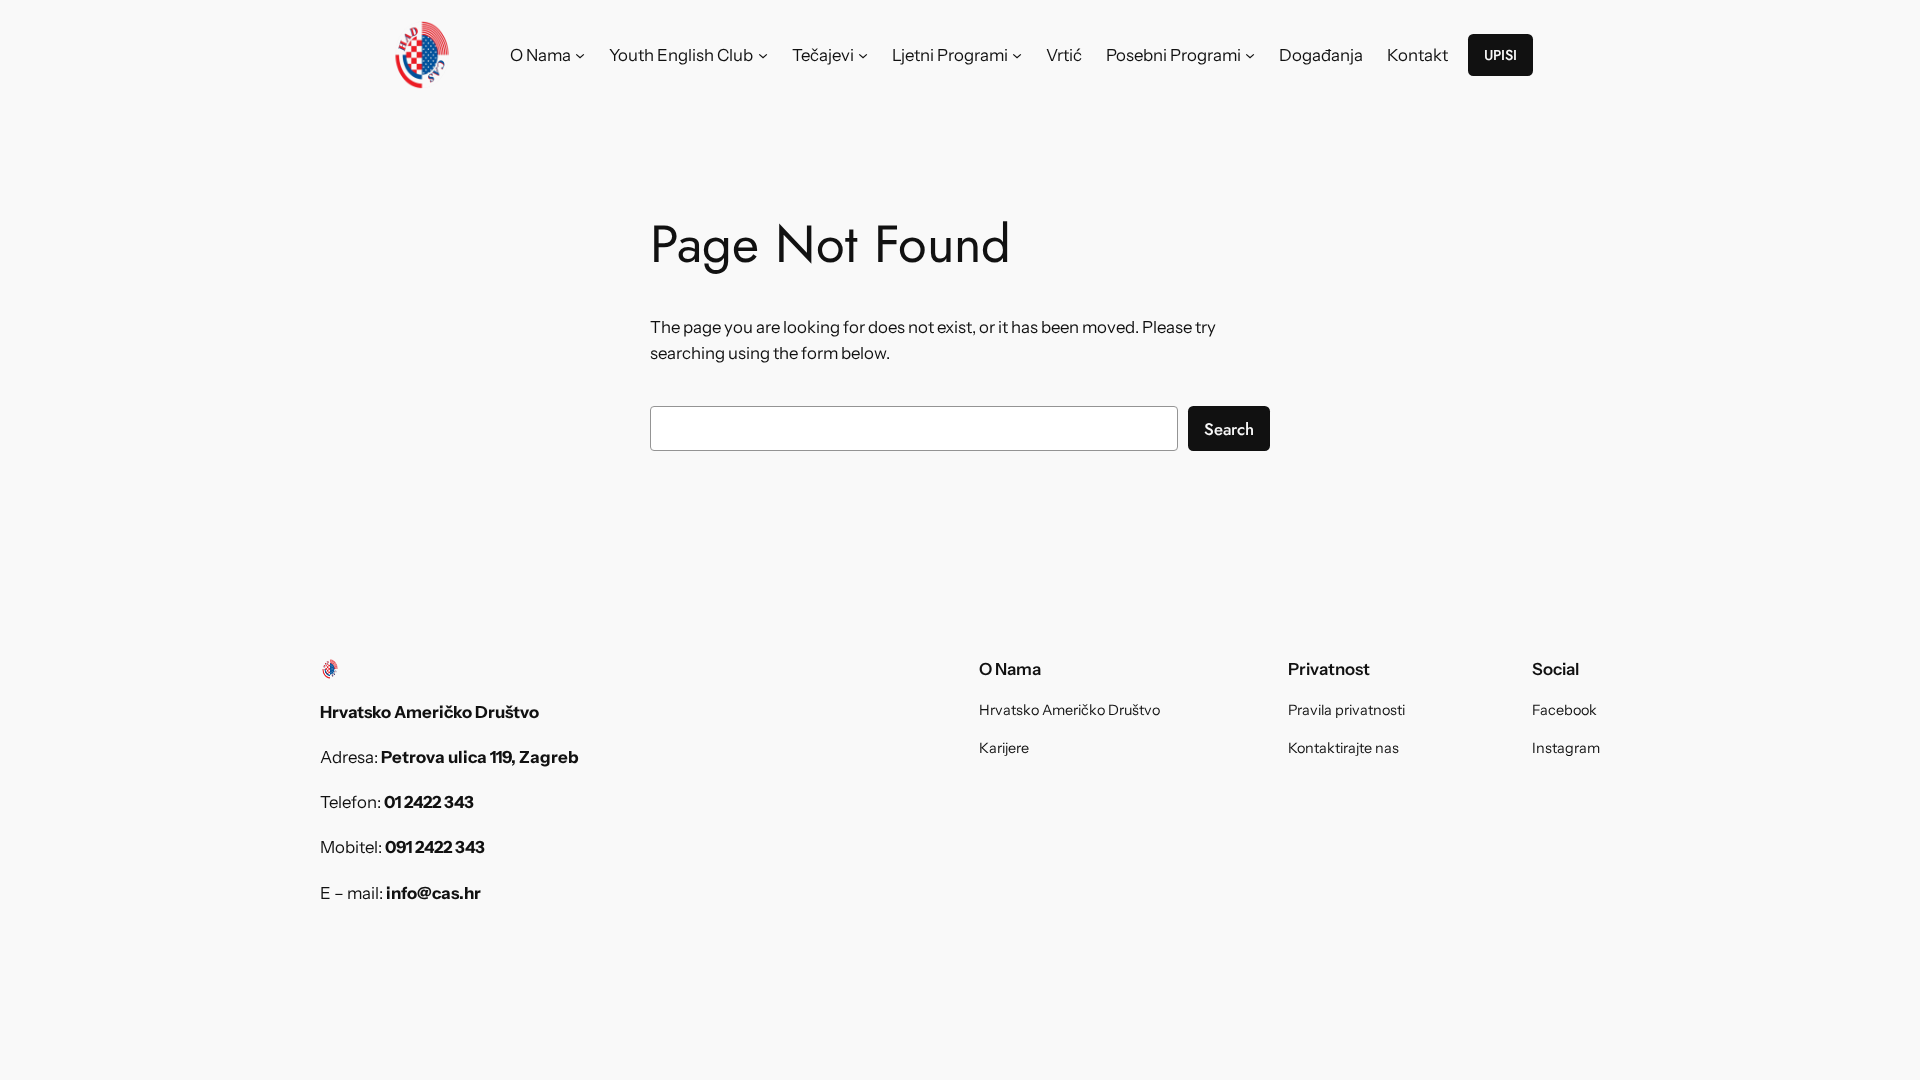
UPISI (1500, 55)
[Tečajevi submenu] (863, 55)
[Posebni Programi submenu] (1250, 55)
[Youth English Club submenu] (763, 55)
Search (1229, 429)
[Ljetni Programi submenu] (1017, 55)
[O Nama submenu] (580, 55)
